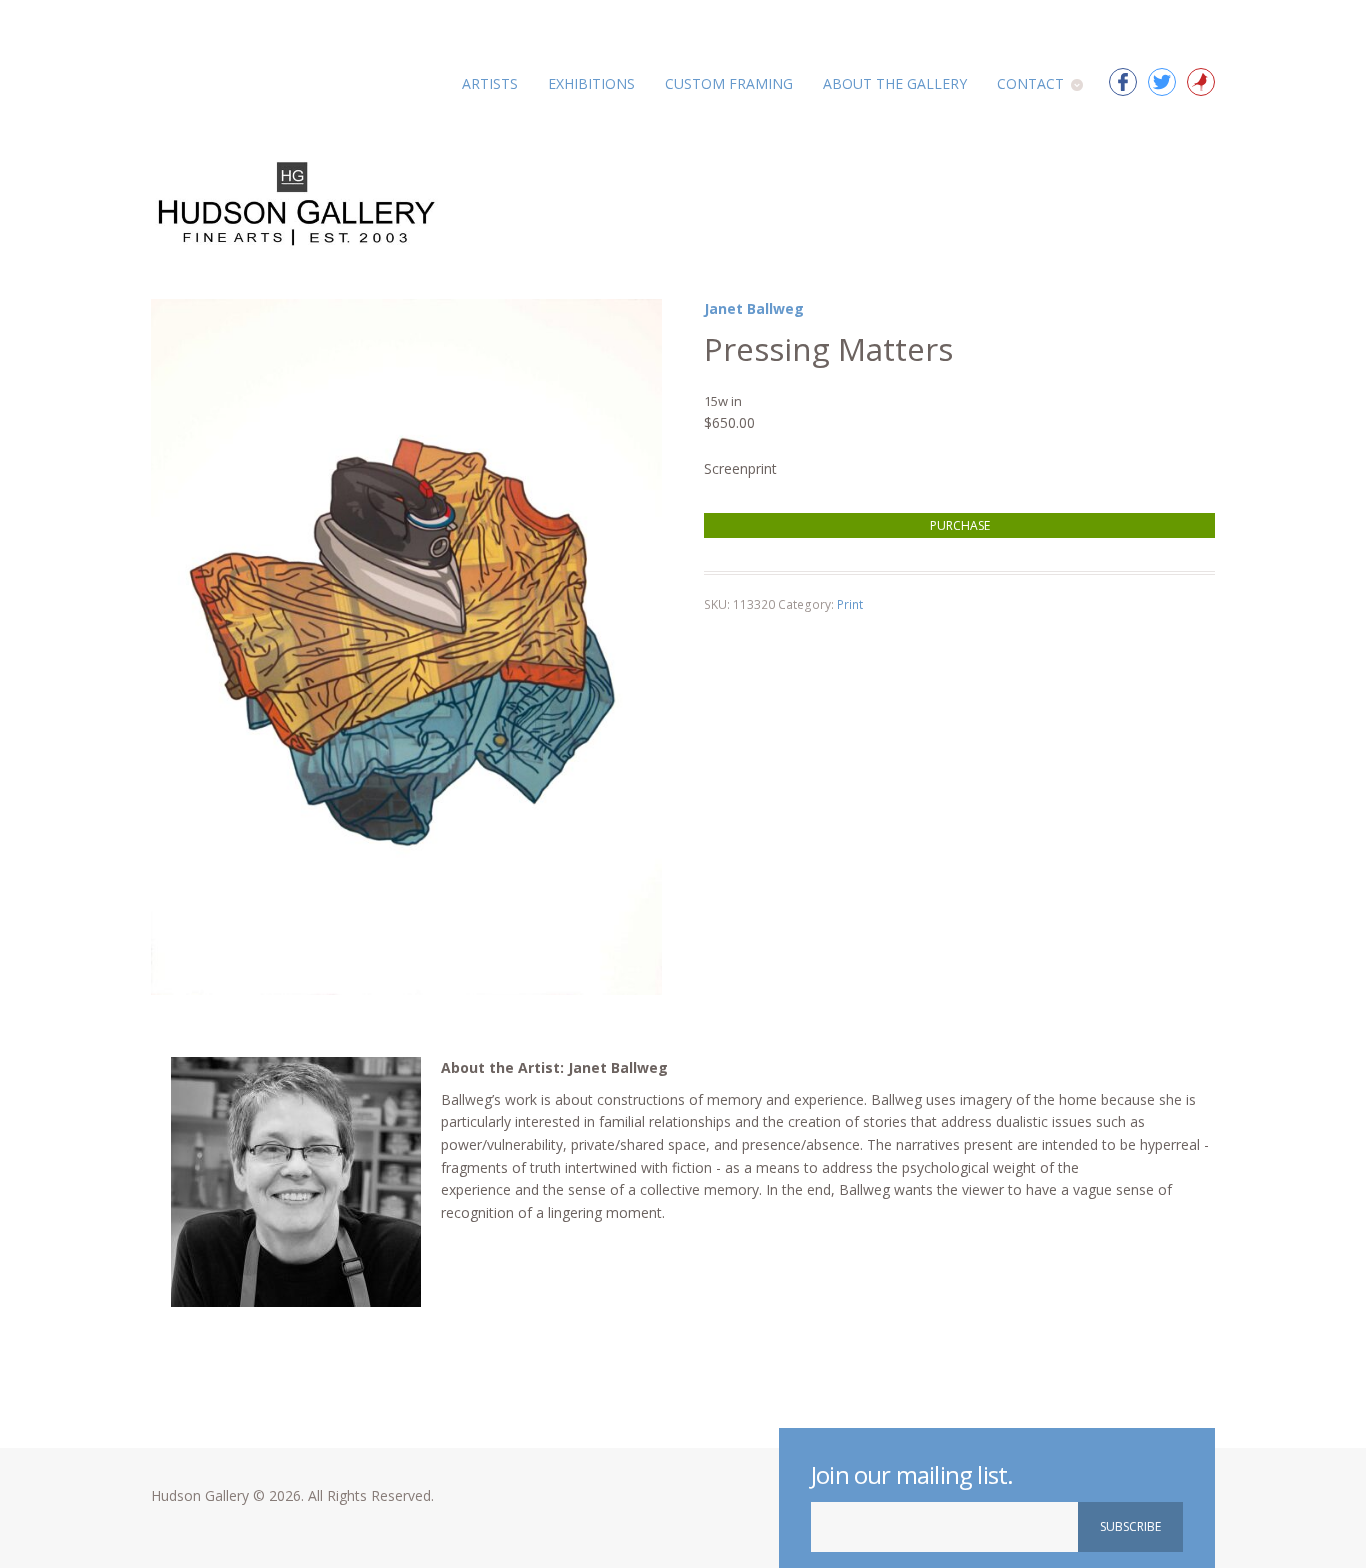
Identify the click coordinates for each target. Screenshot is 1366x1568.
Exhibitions (591, 83)
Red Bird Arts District (1201, 82)
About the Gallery (895, 83)
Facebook (1123, 82)
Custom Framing (729, 83)
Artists (490, 83)
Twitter (1162, 82)
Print (850, 604)
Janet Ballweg (754, 308)
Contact (1030, 83)
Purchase (960, 525)
